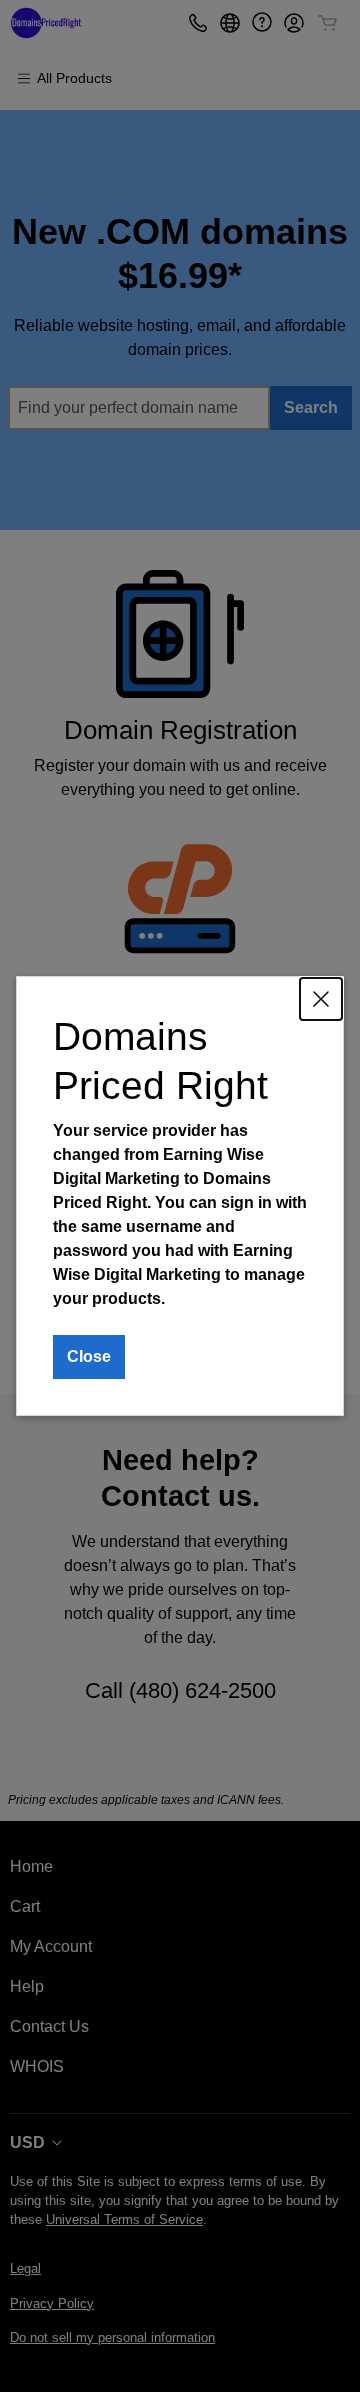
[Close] (321, 999)
